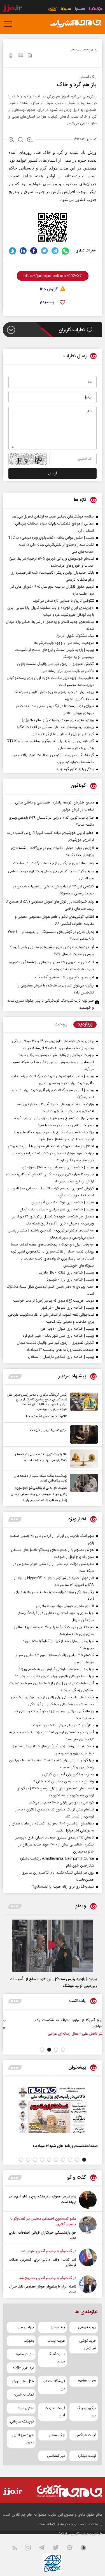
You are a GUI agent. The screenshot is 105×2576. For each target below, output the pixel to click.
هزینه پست (56, 2341)
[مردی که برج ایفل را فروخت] (83, 1434)
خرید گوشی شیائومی (88, 2344)
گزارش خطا (49, 289)
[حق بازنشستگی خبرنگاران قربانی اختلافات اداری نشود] (88, 2229)
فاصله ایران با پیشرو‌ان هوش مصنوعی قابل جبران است (43, 2289)
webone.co (87, 2381)
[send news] (21, 56)
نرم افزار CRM (24, 2368)
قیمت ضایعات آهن (55, 2412)
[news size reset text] (21, 140)
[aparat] (73, 2549)
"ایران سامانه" (69, 2534)
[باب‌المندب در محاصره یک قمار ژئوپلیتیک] (69, 2026)
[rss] (18, 2549)
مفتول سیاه (26, 2408)
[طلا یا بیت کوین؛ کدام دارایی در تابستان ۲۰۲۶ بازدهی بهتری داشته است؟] (83, 1459)
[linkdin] (23, 251)
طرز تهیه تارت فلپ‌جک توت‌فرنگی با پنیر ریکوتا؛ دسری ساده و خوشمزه (51, 1004)
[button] (63, 2050)
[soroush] (12, 251)
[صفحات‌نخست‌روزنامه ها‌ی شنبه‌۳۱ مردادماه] (53, 2110)
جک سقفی (57, 2435)
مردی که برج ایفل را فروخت (49, 1430)
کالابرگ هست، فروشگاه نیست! (47, 1416)
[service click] (53, 10)
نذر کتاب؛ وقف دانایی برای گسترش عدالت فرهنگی (43, 2263)
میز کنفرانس (56, 2456)
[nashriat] (76, 24)
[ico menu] (10, 24)
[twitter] (44, 251)
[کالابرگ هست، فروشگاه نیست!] (83, 1406)
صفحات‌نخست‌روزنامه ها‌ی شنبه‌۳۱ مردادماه (65, 2146)
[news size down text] (30, 140)
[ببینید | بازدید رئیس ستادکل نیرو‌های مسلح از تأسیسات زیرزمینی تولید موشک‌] (53, 1946)
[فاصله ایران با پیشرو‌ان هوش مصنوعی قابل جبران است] (88, 2285)
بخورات (29, 2341)
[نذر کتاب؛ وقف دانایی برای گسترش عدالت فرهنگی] (88, 2258)
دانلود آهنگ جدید (56, 2358)
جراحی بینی (25, 2327)
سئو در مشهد (25, 2354)
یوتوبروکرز (58, 2327)
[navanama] (96, 10)
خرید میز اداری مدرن (23, 2439)
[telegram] (55, 251)
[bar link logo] (12, 9)
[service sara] (80, 10)
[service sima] (66, 10)
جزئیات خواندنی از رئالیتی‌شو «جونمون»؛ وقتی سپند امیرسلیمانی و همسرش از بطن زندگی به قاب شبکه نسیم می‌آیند (39, 1494)
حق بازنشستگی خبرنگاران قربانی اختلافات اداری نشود (43, 2236)
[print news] (11, 56)
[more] (15, 1376)
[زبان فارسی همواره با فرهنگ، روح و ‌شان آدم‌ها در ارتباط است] (88, 2200)
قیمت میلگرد (87, 2456)
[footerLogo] (69, 2491)
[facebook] (34, 251)
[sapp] (87, 2549)
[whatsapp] (66, 251)
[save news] (30, 56)
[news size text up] (11, 140)
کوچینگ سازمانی (22, 2422)
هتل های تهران (23, 2381)
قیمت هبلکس (86, 2435)
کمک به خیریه (24, 2395)
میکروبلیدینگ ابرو (87, 2412)
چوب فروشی (87, 2327)
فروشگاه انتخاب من (54, 2385)
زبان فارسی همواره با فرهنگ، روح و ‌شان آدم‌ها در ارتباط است (43, 2199)
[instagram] (31, 2549)
